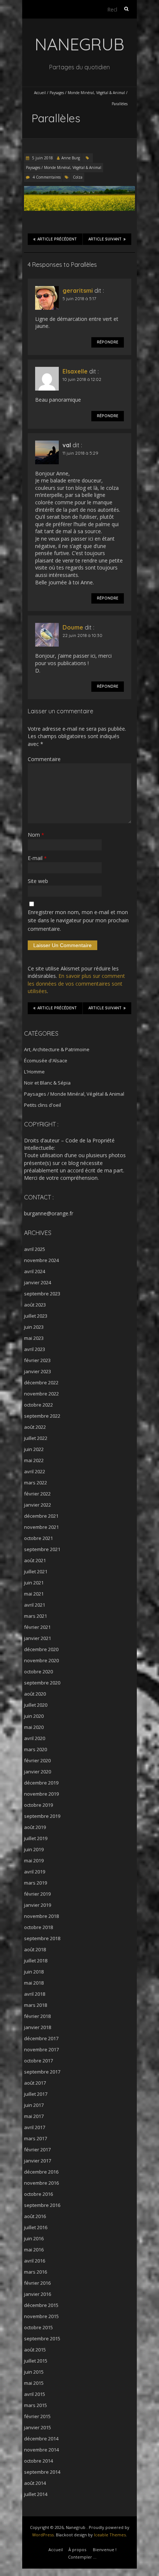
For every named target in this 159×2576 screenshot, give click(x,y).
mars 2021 (35, 1616)
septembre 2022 (42, 1416)
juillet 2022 (36, 1438)
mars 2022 (35, 1483)
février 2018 (37, 2016)
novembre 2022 (41, 1394)
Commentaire (44, 759)
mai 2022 (34, 1460)
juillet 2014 (36, 2494)
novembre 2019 (41, 1794)
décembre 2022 (41, 1382)
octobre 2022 (38, 1405)
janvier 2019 (38, 1905)
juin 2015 (34, 2372)
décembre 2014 (41, 2439)
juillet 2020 (36, 1705)
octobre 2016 (38, 2194)
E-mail (37, 858)
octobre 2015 (38, 2327)
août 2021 (35, 1560)
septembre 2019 (42, 1816)
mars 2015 (35, 2405)
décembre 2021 (41, 1516)
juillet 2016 (36, 2227)
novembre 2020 (41, 1660)
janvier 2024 (38, 1282)
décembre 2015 (41, 2305)
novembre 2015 (41, 2316)
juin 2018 (34, 1972)
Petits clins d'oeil (43, 1105)
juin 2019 (34, 1849)
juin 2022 (34, 1449)
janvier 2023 (38, 1371)
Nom (36, 835)
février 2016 (37, 2283)
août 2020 (35, 1694)
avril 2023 (35, 1349)
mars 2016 (35, 2272)
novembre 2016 (41, 2183)
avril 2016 (35, 2261)
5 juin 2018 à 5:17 (79, 298)
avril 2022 (35, 1471)
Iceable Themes (110, 2535)
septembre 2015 (42, 2338)
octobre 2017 (38, 2061)
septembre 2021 (42, 1549)
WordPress (43, 2535)
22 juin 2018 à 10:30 (82, 635)
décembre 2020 (41, 1649)
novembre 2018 (41, 1916)
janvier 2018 (38, 2027)
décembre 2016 (41, 2172)
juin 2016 (34, 2238)
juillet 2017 (36, 2094)
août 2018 (35, 1949)
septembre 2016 (42, 2205)
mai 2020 (34, 1727)
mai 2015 (34, 2383)
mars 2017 (35, 2138)
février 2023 (37, 1360)
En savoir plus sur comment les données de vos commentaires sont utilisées (76, 983)
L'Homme (34, 1072)
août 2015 (35, 2350)
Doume (73, 627)
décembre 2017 (41, 2038)
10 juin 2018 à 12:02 (82, 379)
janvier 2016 (38, 2294)
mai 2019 (34, 1860)
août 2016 (35, 2216)
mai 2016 (34, 2250)
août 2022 (35, 1427)
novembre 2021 (41, 1527)
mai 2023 (34, 1338)
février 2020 (37, 1760)
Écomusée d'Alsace (46, 1060)
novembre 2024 (41, 1260)
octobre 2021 (38, 1538)
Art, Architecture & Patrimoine (57, 1049)
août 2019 (35, 1827)
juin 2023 (34, 1327)
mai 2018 (34, 1983)
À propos (77, 2550)
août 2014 (35, 2483)
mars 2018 (35, 2005)
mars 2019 (35, 1883)
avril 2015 (35, 2394)
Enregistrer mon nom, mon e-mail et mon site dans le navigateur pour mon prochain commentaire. (78, 920)
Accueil (40, 93)
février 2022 (37, 1494)
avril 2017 (35, 2127)
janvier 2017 (38, 2161)
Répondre (108, 342)
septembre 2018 (42, 1938)
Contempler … (82, 2557)
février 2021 (37, 1627)
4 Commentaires (47, 177)
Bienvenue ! (105, 2550)
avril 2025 (35, 1249)
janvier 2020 (38, 1772)
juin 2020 (34, 1716)
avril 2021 (35, 1605)
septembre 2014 (42, 2472)
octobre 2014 (38, 2461)
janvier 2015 (38, 2427)
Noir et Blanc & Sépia (47, 1083)
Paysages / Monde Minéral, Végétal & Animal (87, 93)
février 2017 (37, 2150)
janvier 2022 (38, 1505)
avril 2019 (35, 1872)
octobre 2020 (38, 1672)
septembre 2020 (42, 1683)
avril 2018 (35, 1994)
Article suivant (105, 239)
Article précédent (57, 239)
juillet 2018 (36, 1961)
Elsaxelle (75, 371)
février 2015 (37, 2416)
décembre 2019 (41, 1783)
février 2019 (37, 1894)
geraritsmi (78, 291)
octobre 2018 (38, 1927)
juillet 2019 (36, 1838)
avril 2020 (35, 1738)
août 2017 (35, 2083)
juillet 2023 (36, 1316)
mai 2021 (34, 1594)
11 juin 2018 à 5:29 (80, 453)
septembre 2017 (42, 2072)
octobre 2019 (38, 1805)
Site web (38, 881)
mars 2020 (35, 1749)
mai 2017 (34, 2116)
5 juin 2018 (42, 158)
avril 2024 (35, 1271)
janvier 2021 (38, 1638)
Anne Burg (71, 158)
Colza (78, 177)
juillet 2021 (36, 1571)
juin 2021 (34, 1583)
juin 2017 (34, 2105)
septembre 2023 (42, 1294)
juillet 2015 (36, 2361)
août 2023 (35, 1305)
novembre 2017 (41, 2049)
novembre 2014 (41, 2450)
